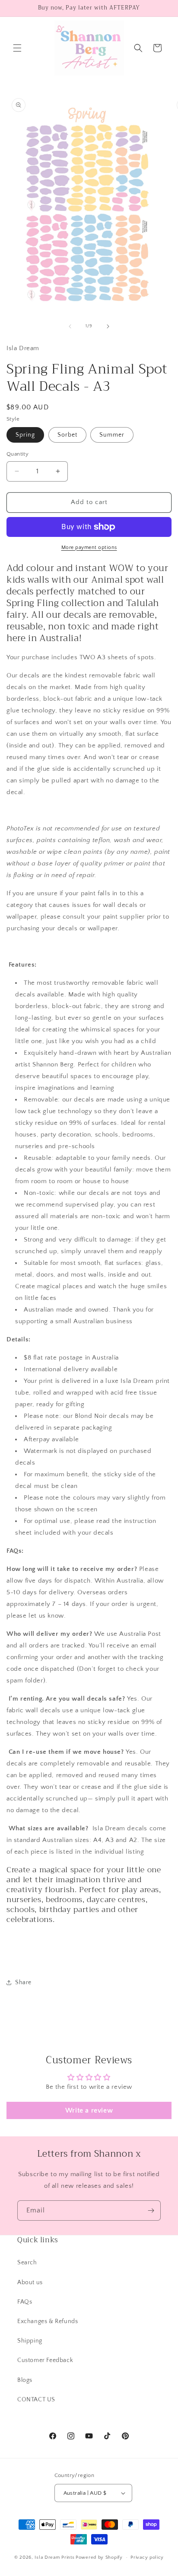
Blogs (25, 2380)
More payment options (89, 547)
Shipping (30, 2341)
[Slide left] (70, 326)
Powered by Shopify (99, 2557)
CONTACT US (36, 2400)
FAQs (25, 2302)
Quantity (17, 454)
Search (27, 2263)
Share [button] (23, 1982)
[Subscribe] (151, 2211)
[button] (17, 48)
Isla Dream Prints (54, 2557)
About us (30, 2282)
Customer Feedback (45, 2360)
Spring (25, 435)
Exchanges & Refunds (48, 2321)
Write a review (89, 2110)
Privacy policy (147, 2557)
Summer (112, 435)
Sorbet (67, 435)
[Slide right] (108, 326)
